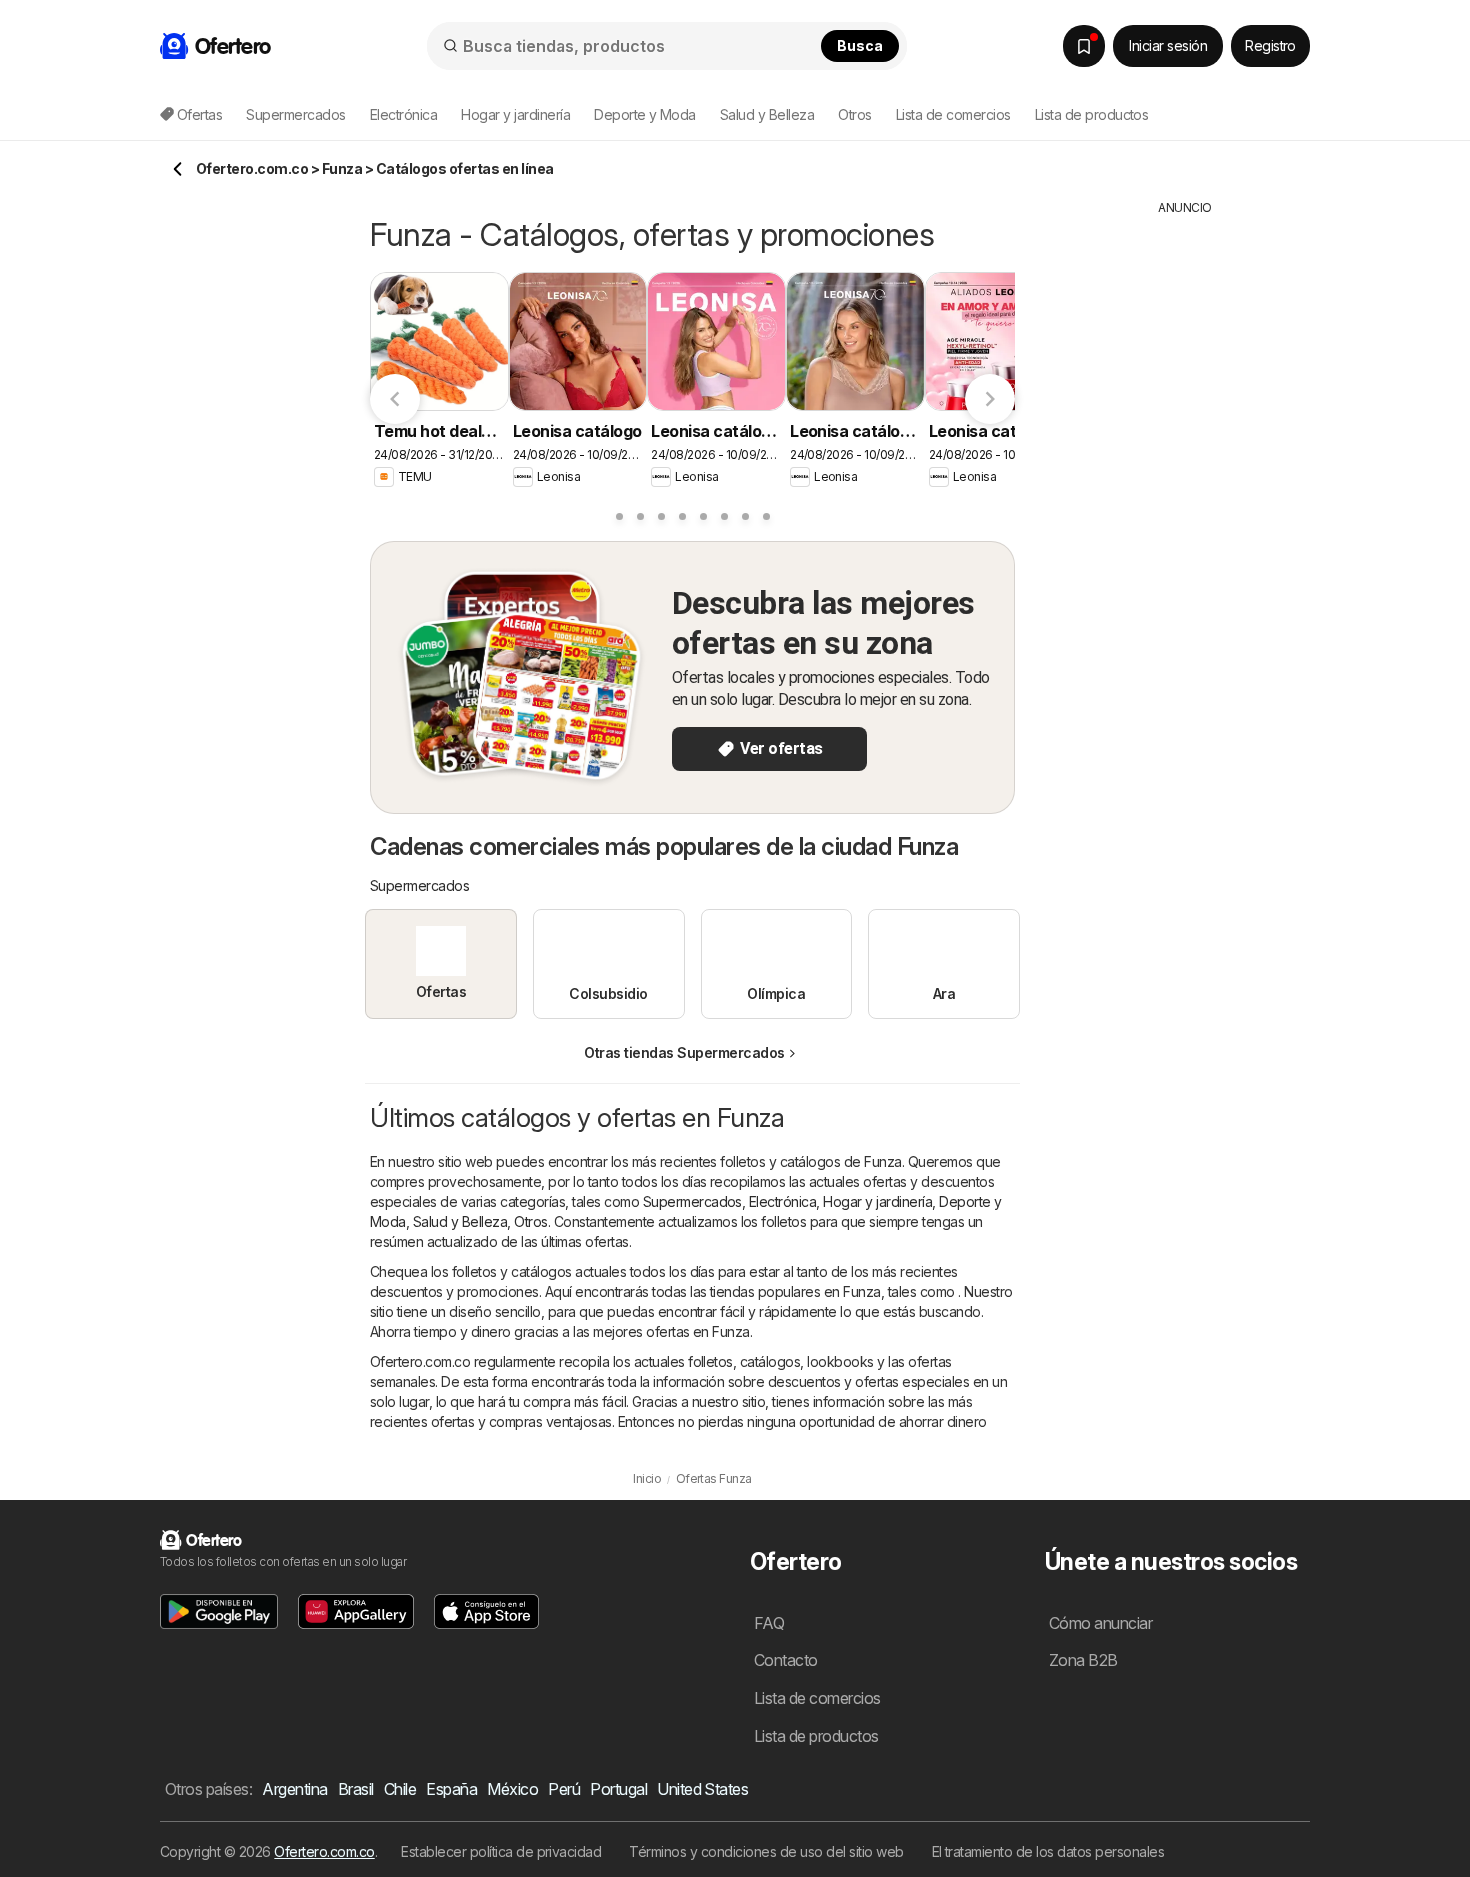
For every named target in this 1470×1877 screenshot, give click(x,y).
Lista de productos (1092, 114)
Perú (564, 1789)
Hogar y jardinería (877, 1201)
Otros (530, 1221)
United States (702, 1789)
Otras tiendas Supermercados (684, 1052)
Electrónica (782, 1201)
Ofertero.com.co (324, 1851)
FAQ (769, 1623)
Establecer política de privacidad (501, 1851)
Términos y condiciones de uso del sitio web (766, 1851)
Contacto (786, 1660)
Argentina (294, 1789)
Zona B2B (1083, 1660)
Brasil (356, 1789)
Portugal (618, 1789)
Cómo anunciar (1100, 1623)
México (512, 1789)
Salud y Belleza (460, 1221)
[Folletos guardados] (1084, 46)
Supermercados (692, 1201)
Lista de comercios (953, 114)
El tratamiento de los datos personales (1048, 1851)
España (451, 1789)
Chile (400, 1789)
